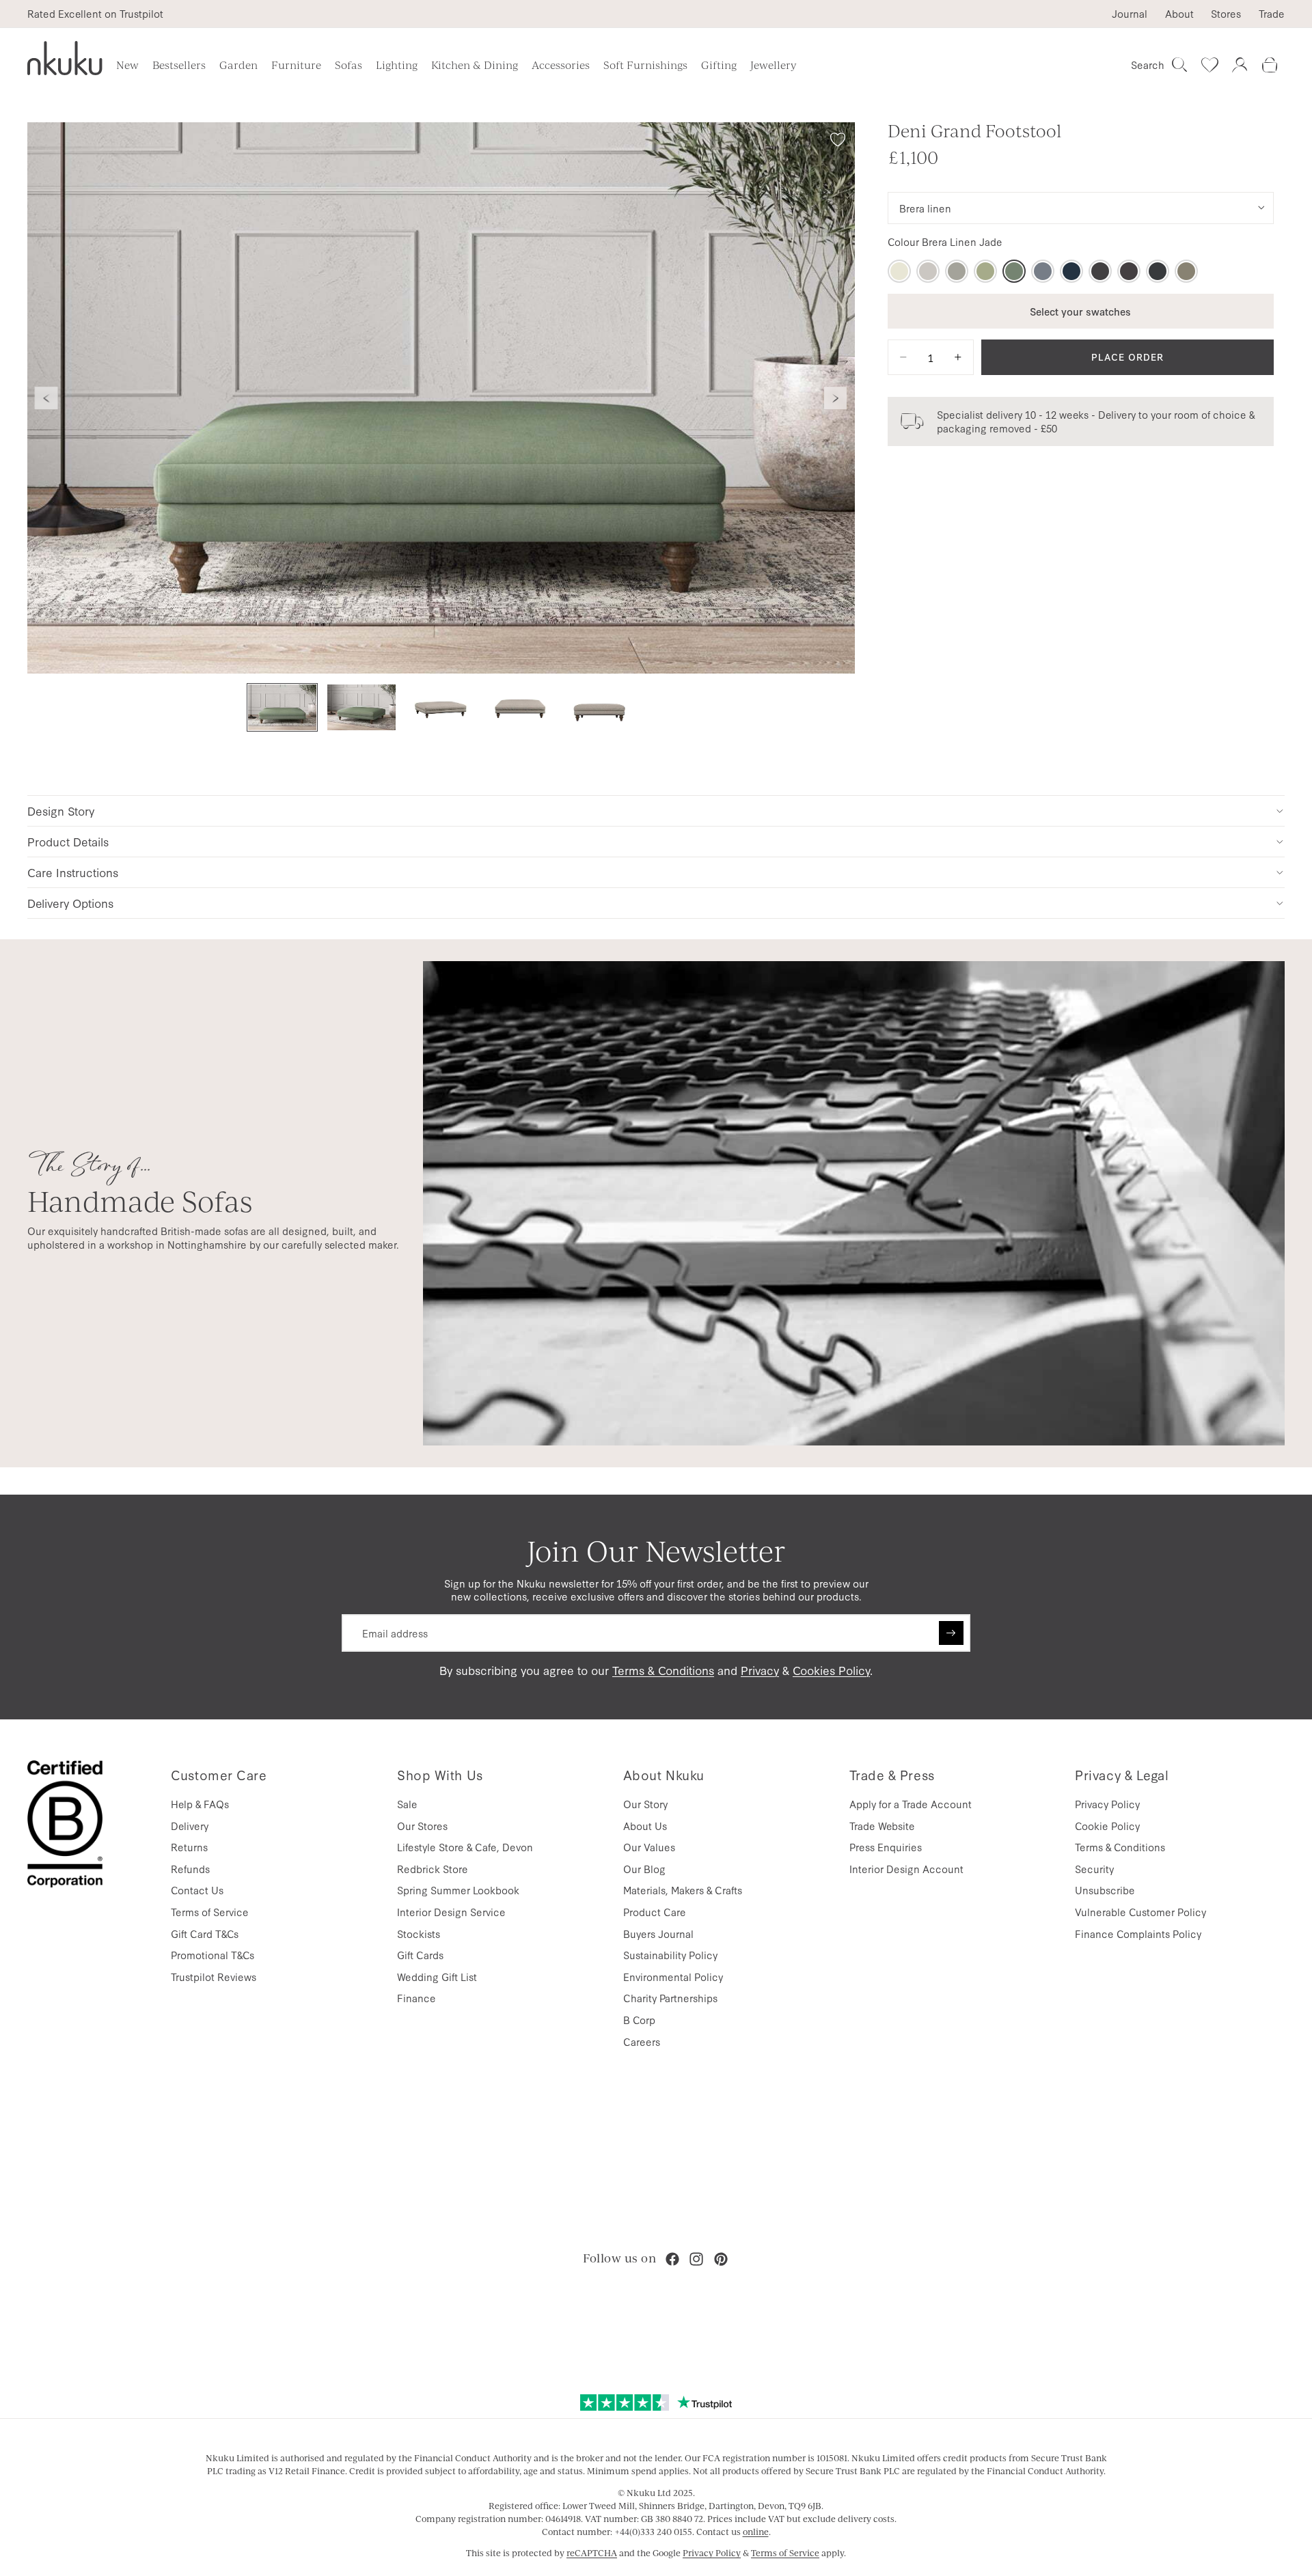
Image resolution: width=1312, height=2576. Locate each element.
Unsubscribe (1105, 1890)
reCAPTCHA (592, 2553)
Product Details (68, 841)
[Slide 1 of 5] (282, 707)
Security (1094, 1869)
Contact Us (197, 1890)
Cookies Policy (831, 1670)
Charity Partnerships (670, 1998)
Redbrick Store (433, 1869)
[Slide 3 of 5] (441, 707)
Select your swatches (1080, 310)
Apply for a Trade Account (911, 1804)
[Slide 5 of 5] (599, 707)
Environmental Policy (673, 1977)
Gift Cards (420, 1955)
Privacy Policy (1107, 1804)
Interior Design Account (906, 1869)
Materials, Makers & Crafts (683, 1890)
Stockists (419, 1934)
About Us (645, 1826)
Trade (1272, 14)
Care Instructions (73, 872)
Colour (945, 242)
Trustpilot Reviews (214, 1977)
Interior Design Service (451, 1912)
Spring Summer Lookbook (458, 1890)
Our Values (649, 1847)
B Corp (639, 2020)
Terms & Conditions (663, 1670)
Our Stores (422, 1826)
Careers (642, 2041)
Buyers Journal (658, 1934)
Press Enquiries (886, 1847)
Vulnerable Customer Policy (1140, 1912)
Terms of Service (210, 1912)
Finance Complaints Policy (1138, 1934)
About (1179, 14)
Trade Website (882, 1826)
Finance (416, 1998)
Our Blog (644, 1869)
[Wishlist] (1209, 65)
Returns (189, 1847)
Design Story (61, 811)
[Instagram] (696, 2259)
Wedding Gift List (437, 1977)
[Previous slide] (46, 398)
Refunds (190, 1869)
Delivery (190, 1826)
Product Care (655, 1912)
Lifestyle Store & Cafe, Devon (465, 1847)
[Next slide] (836, 398)
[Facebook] (672, 2259)
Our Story (645, 1804)
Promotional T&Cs (213, 1955)
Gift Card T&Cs (205, 1934)
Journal (1130, 14)
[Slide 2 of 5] (361, 707)
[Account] (1240, 65)
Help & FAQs (200, 1804)
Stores (1226, 14)
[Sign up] (951, 1633)
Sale (407, 1804)
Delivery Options (70, 903)
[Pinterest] (721, 2259)
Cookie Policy (1107, 1826)
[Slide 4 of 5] (520, 707)
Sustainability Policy (670, 1955)
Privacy (760, 1670)
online (756, 2532)
